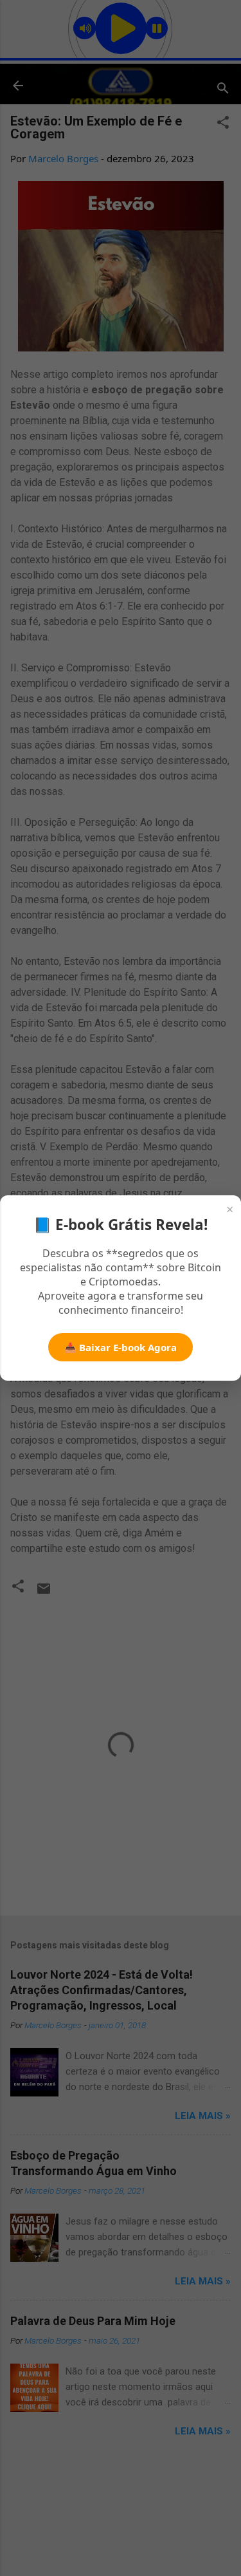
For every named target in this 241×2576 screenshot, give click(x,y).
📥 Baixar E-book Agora (121, 1347)
